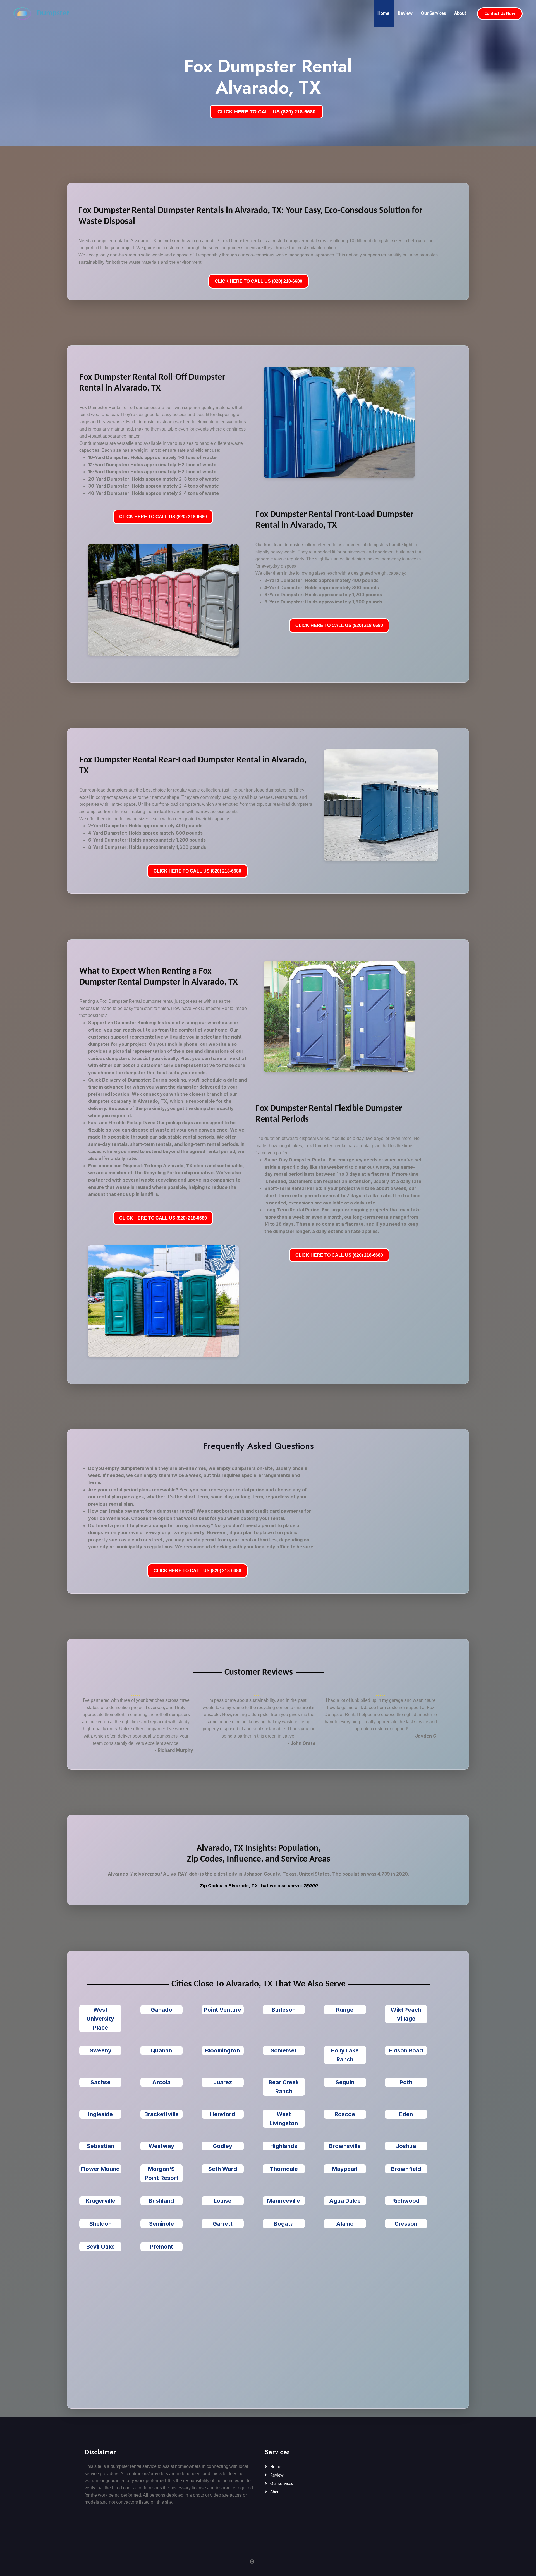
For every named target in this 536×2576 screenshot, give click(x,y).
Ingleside (100, 2114)
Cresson (406, 2224)
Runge (345, 2010)
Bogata (284, 2224)
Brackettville (161, 2114)
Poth (406, 2082)
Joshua (406, 2146)
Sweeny (100, 2050)
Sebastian (100, 2146)
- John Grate (301, 1743)
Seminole (161, 2224)
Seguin (345, 2082)
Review (405, 14)
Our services (281, 2484)
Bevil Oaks (100, 2247)
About (460, 14)
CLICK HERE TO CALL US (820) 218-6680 (266, 112)
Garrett (223, 2224)
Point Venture (222, 2010)
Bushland (161, 2201)
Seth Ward (223, 2169)
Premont (161, 2247)
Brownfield (406, 2169)
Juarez (223, 2082)
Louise (222, 2201)
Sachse (100, 2082)
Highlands (284, 2146)
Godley (222, 2146)
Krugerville (100, 2201)
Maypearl (345, 2169)
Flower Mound (100, 2169)
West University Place (100, 2019)
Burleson (284, 2010)
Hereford (223, 2114)
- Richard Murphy (174, 1750)
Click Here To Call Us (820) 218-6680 (259, 281)
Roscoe (345, 2114)
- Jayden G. (425, 1736)
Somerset (284, 2050)
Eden (406, 2114)
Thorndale (284, 2169)
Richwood (406, 2201)
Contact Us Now (500, 14)
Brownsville (345, 2146)
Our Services (433, 14)
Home (383, 14)
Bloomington (222, 2050)
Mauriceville (284, 2201)
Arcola (161, 2082)
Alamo (345, 2224)
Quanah (161, 2050)
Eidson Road (406, 2050)
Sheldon (100, 2224)
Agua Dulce (345, 2201)
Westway (161, 2146)
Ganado (161, 2010)
